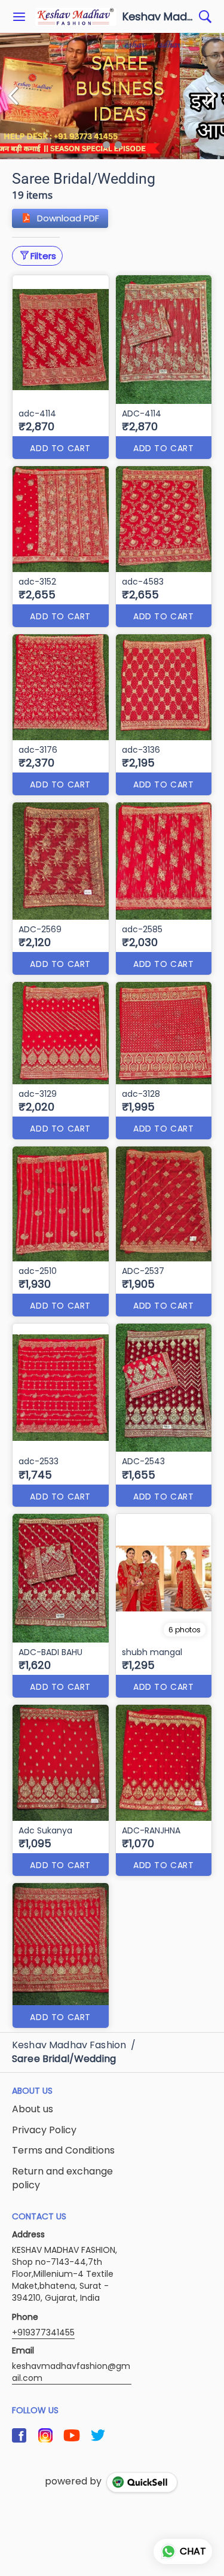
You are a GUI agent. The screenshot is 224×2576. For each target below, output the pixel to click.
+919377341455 (43, 2332)
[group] (112, 96)
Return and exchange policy (62, 2178)
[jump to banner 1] (106, 145)
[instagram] (45, 2435)
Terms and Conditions (63, 2151)
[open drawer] (19, 17)
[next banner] (211, 96)
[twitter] (98, 2435)
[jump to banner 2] (118, 145)
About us (33, 2109)
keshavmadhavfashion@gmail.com (71, 2372)
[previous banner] (13, 96)
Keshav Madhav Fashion (158, 17)
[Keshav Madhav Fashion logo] (76, 17)
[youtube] (72, 2435)
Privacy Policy (44, 2130)
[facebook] (19, 2435)
